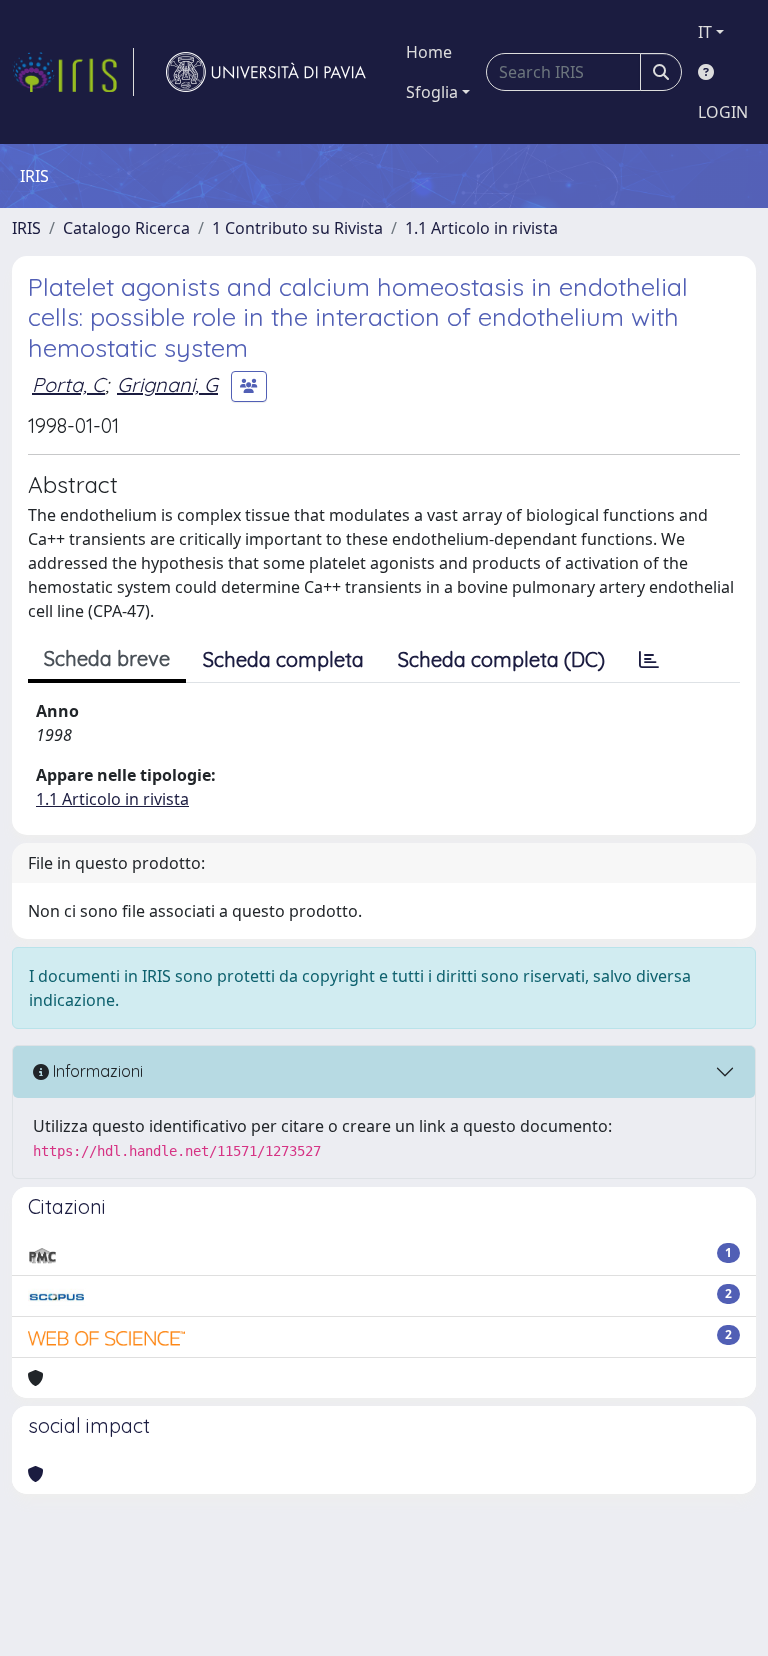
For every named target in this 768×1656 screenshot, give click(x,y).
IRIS (26, 228)
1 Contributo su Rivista (297, 228)
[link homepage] (73, 72)
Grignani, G (167, 384)
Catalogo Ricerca (126, 228)
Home (429, 52)
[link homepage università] (266, 72)
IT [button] (705, 32)
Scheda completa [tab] (283, 659)
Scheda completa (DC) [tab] (501, 659)
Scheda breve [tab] (107, 658)
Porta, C (68, 384)
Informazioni (96, 1071)
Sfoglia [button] (432, 92)
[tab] (649, 660)
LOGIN (723, 112)
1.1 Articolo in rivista (481, 228)
